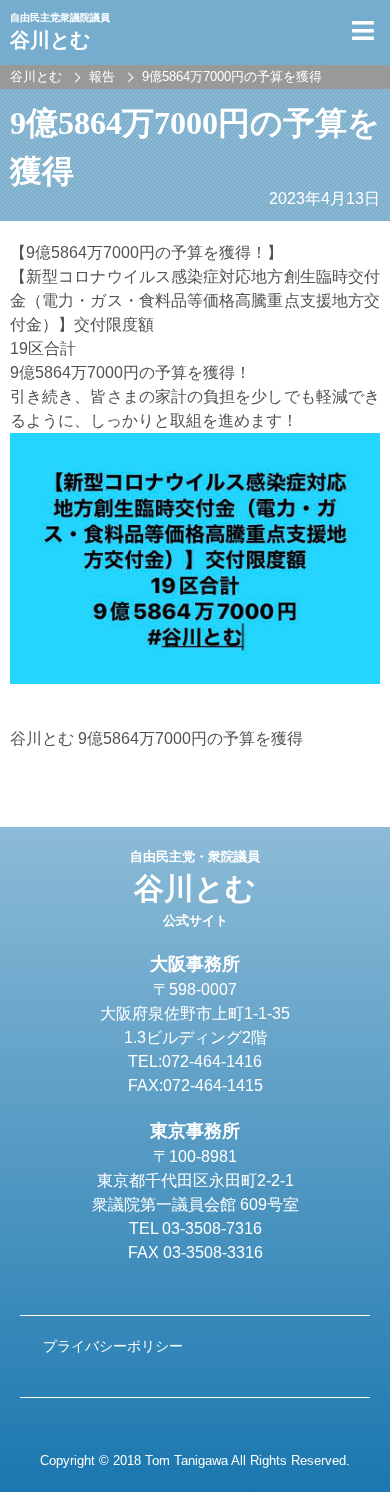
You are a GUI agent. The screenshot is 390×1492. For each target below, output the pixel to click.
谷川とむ (195, 889)
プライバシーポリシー (113, 1346)
